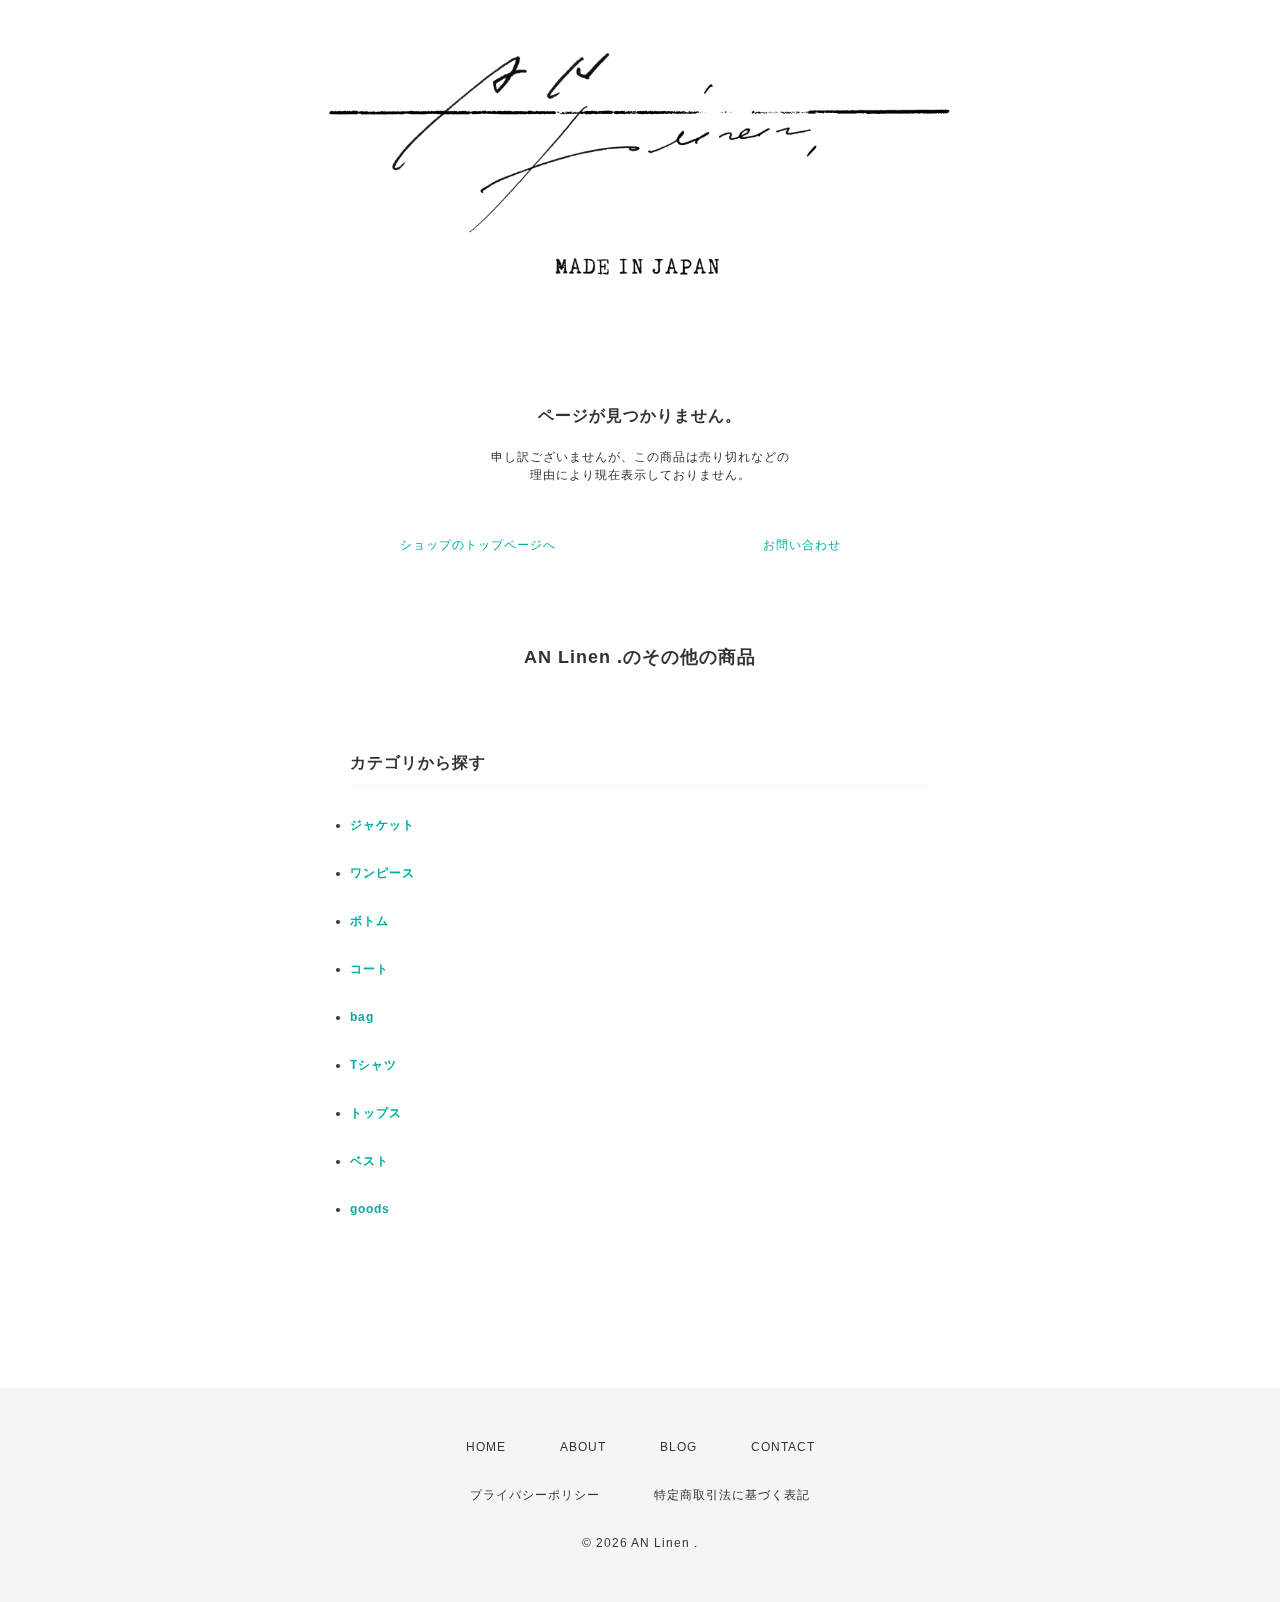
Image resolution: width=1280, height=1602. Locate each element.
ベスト (369, 1161)
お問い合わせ (802, 545)
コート (369, 969)
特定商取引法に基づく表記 (732, 1495)
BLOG (678, 1447)
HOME (486, 1447)
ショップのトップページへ (478, 545)
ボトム (369, 921)
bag (362, 1017)
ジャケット (382, 825)
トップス (376, 1113)
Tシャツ (373, 1065)
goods (370, 1209)
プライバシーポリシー (535, 1495)
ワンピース (382, 873)
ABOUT (583, 1447)
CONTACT (783, 1447)
